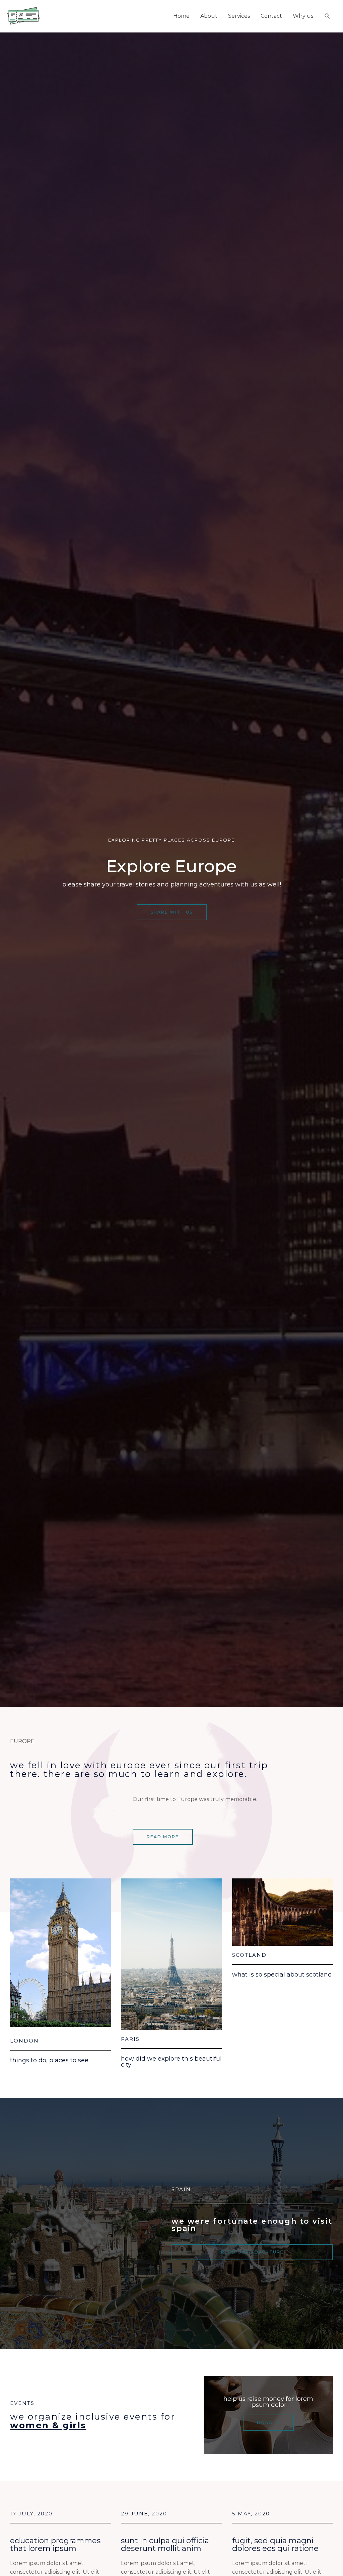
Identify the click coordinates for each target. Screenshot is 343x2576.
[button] (172, 912)
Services (239, 16)
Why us (303, 16)
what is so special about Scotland (282, 1975)
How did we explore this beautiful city (171, 2062)
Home (181, 16)
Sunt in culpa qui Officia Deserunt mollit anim (165, 2544)
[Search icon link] (327, 16)
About (209, 16)
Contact (271, 16)
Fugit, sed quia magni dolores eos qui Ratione (275, 2544)
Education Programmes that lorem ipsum (55, 2544)
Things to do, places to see (49, 2060)
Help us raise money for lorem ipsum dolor (268, 2402)
